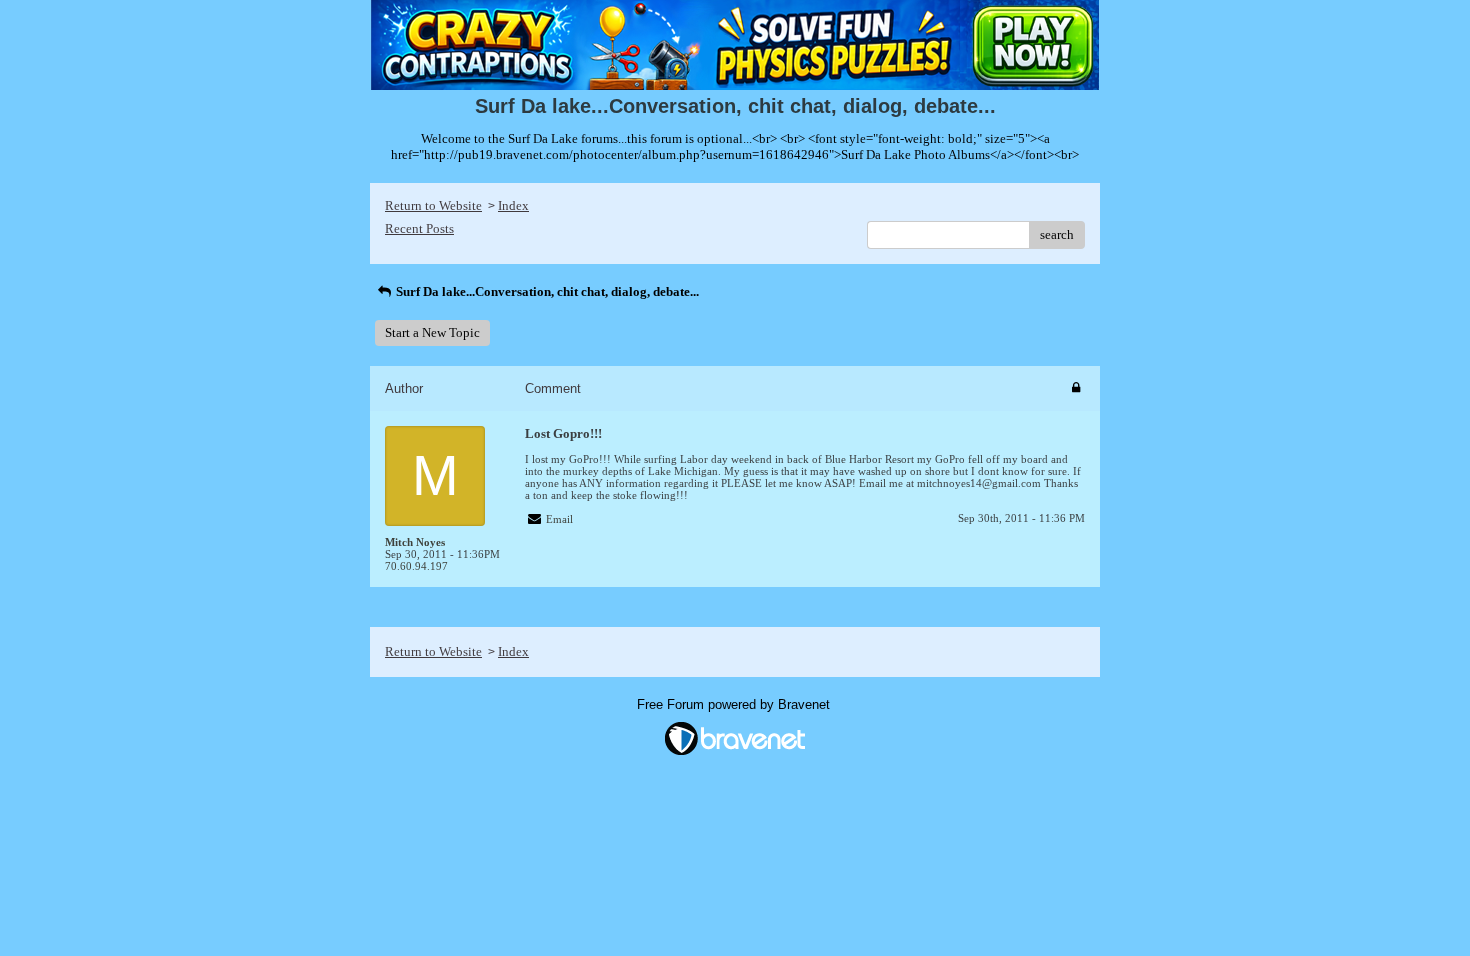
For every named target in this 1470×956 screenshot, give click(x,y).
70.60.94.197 (416, 566)
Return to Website (433, 205)
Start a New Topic (432, 332)
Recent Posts (419, 228)
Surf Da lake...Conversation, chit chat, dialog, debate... (546, 291)
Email (559, 519)
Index (513, 205)
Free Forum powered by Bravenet (735, 704)
